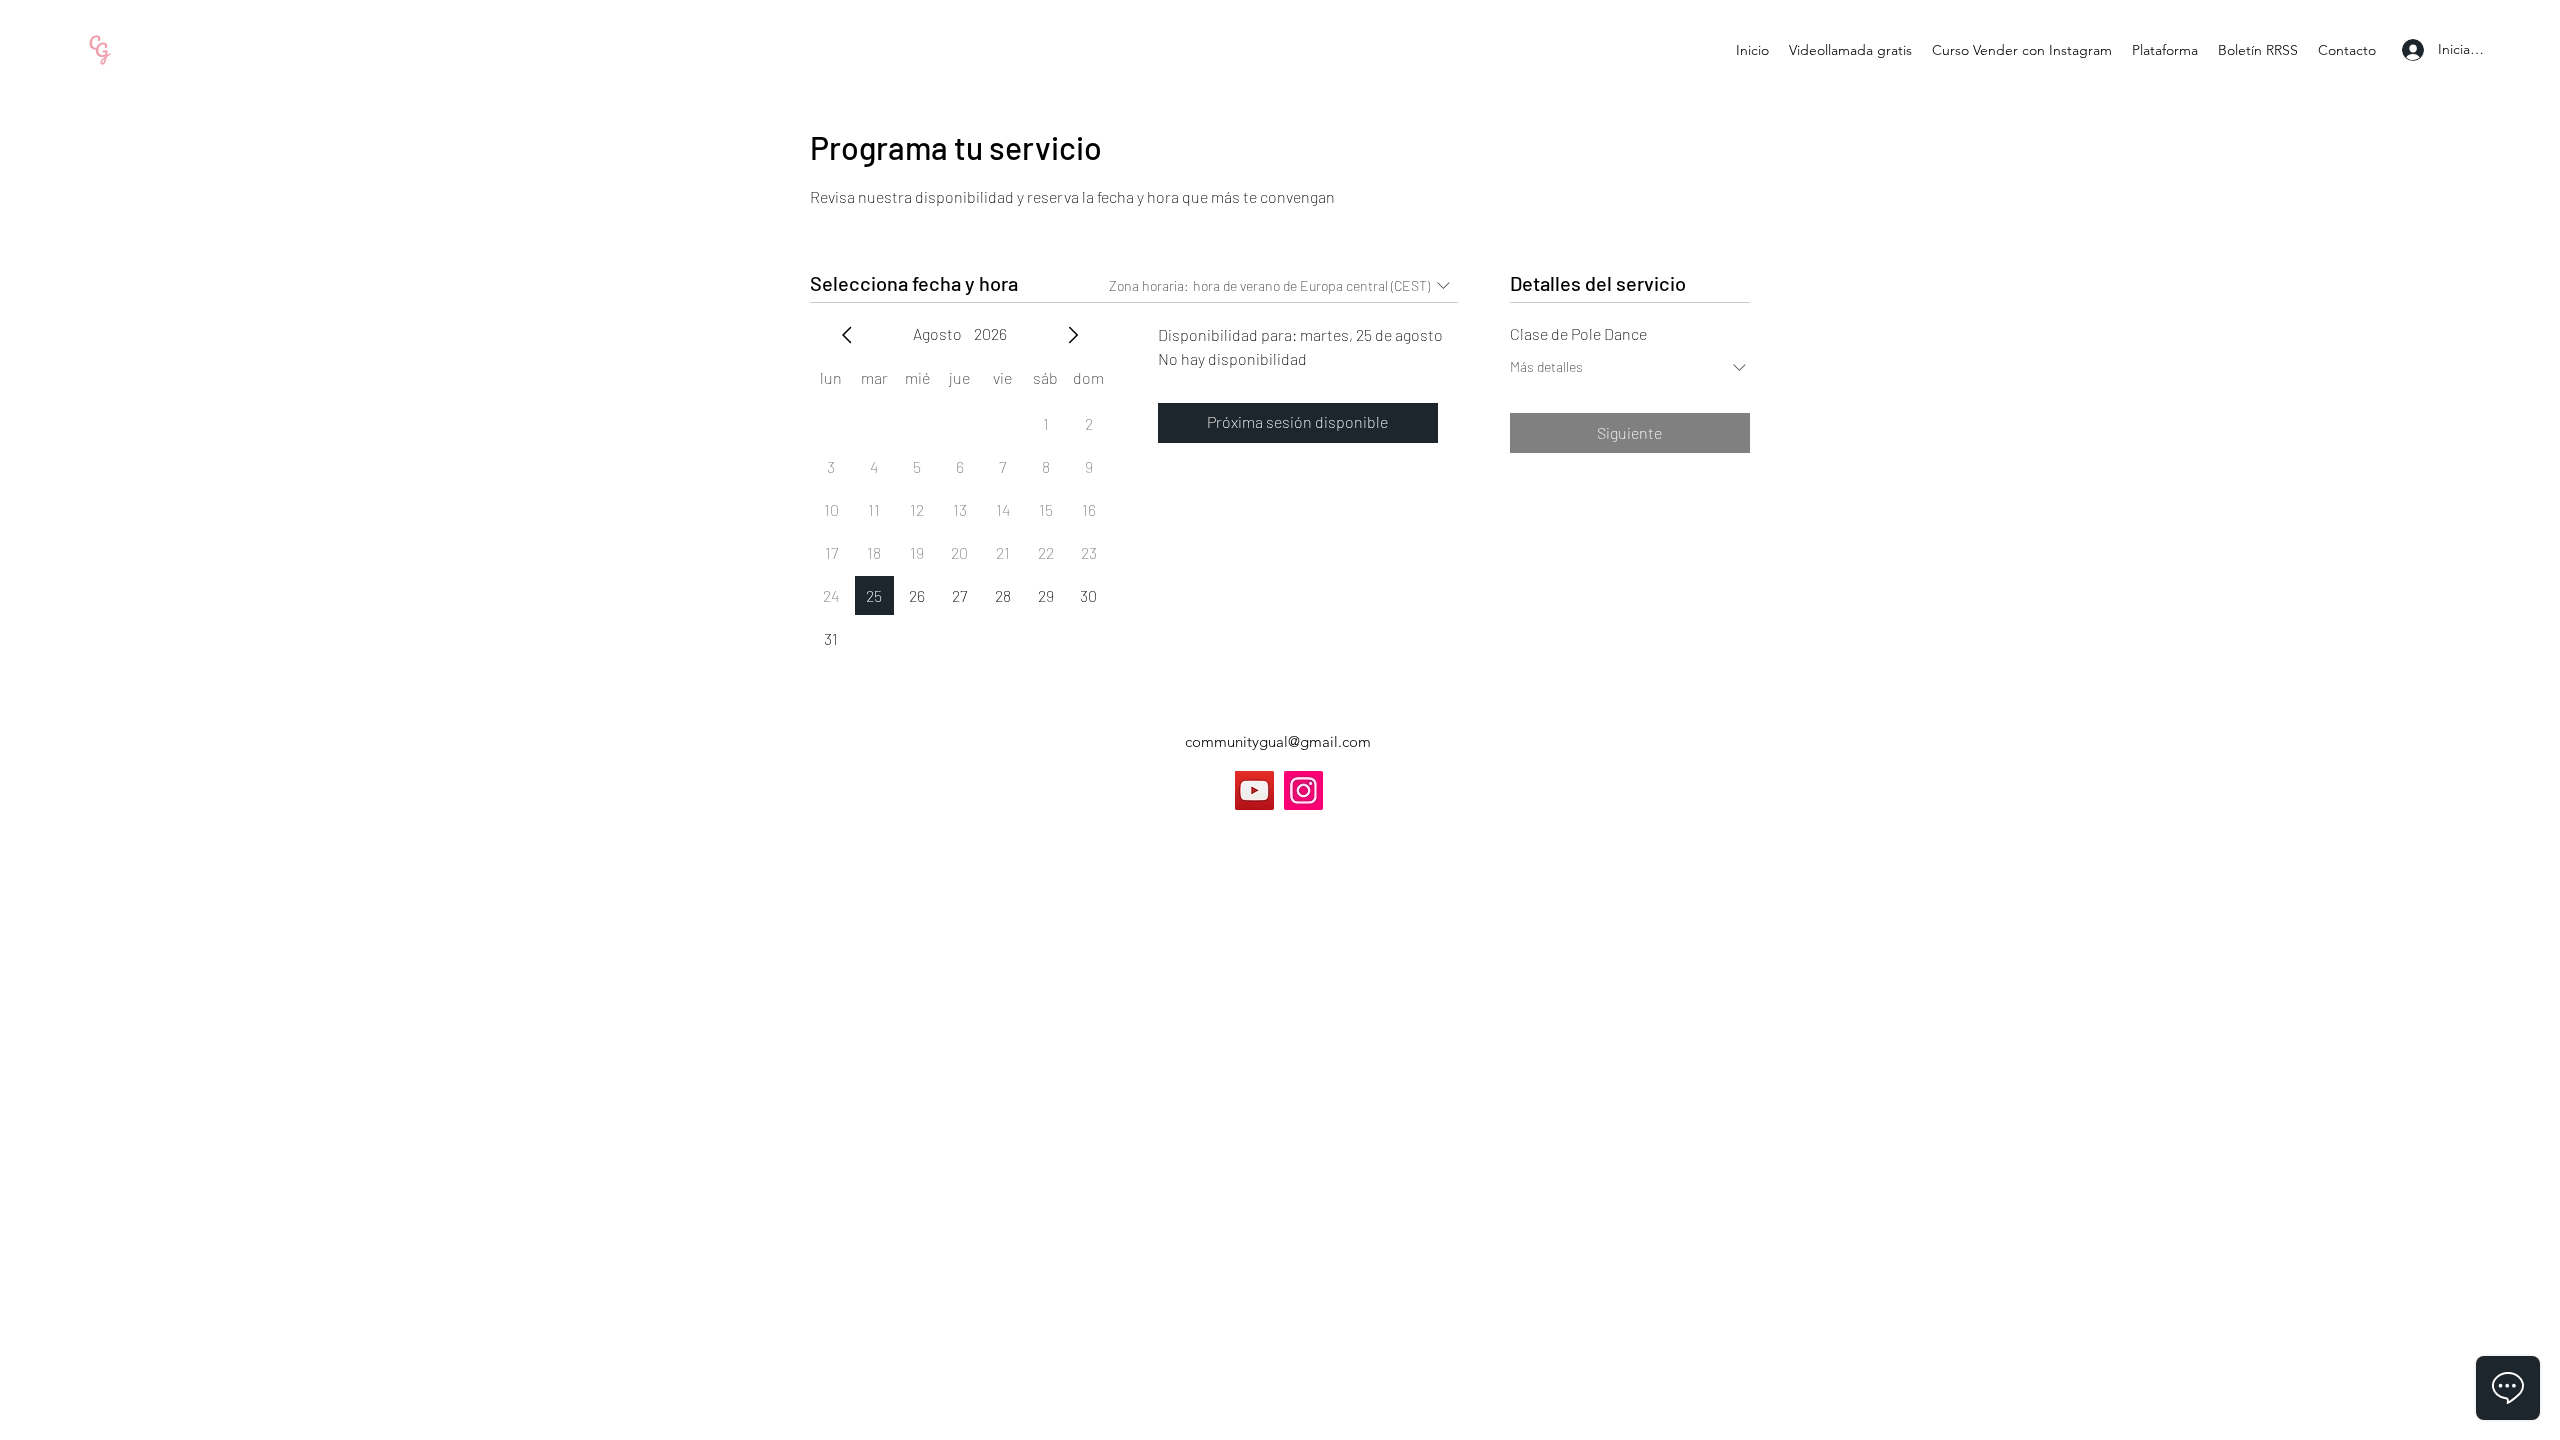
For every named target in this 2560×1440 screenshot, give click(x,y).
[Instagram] (1303, 790)
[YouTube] (1254, 790)
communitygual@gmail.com (1278, 741)
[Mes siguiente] (1073, 335)
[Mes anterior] (847, 335)
